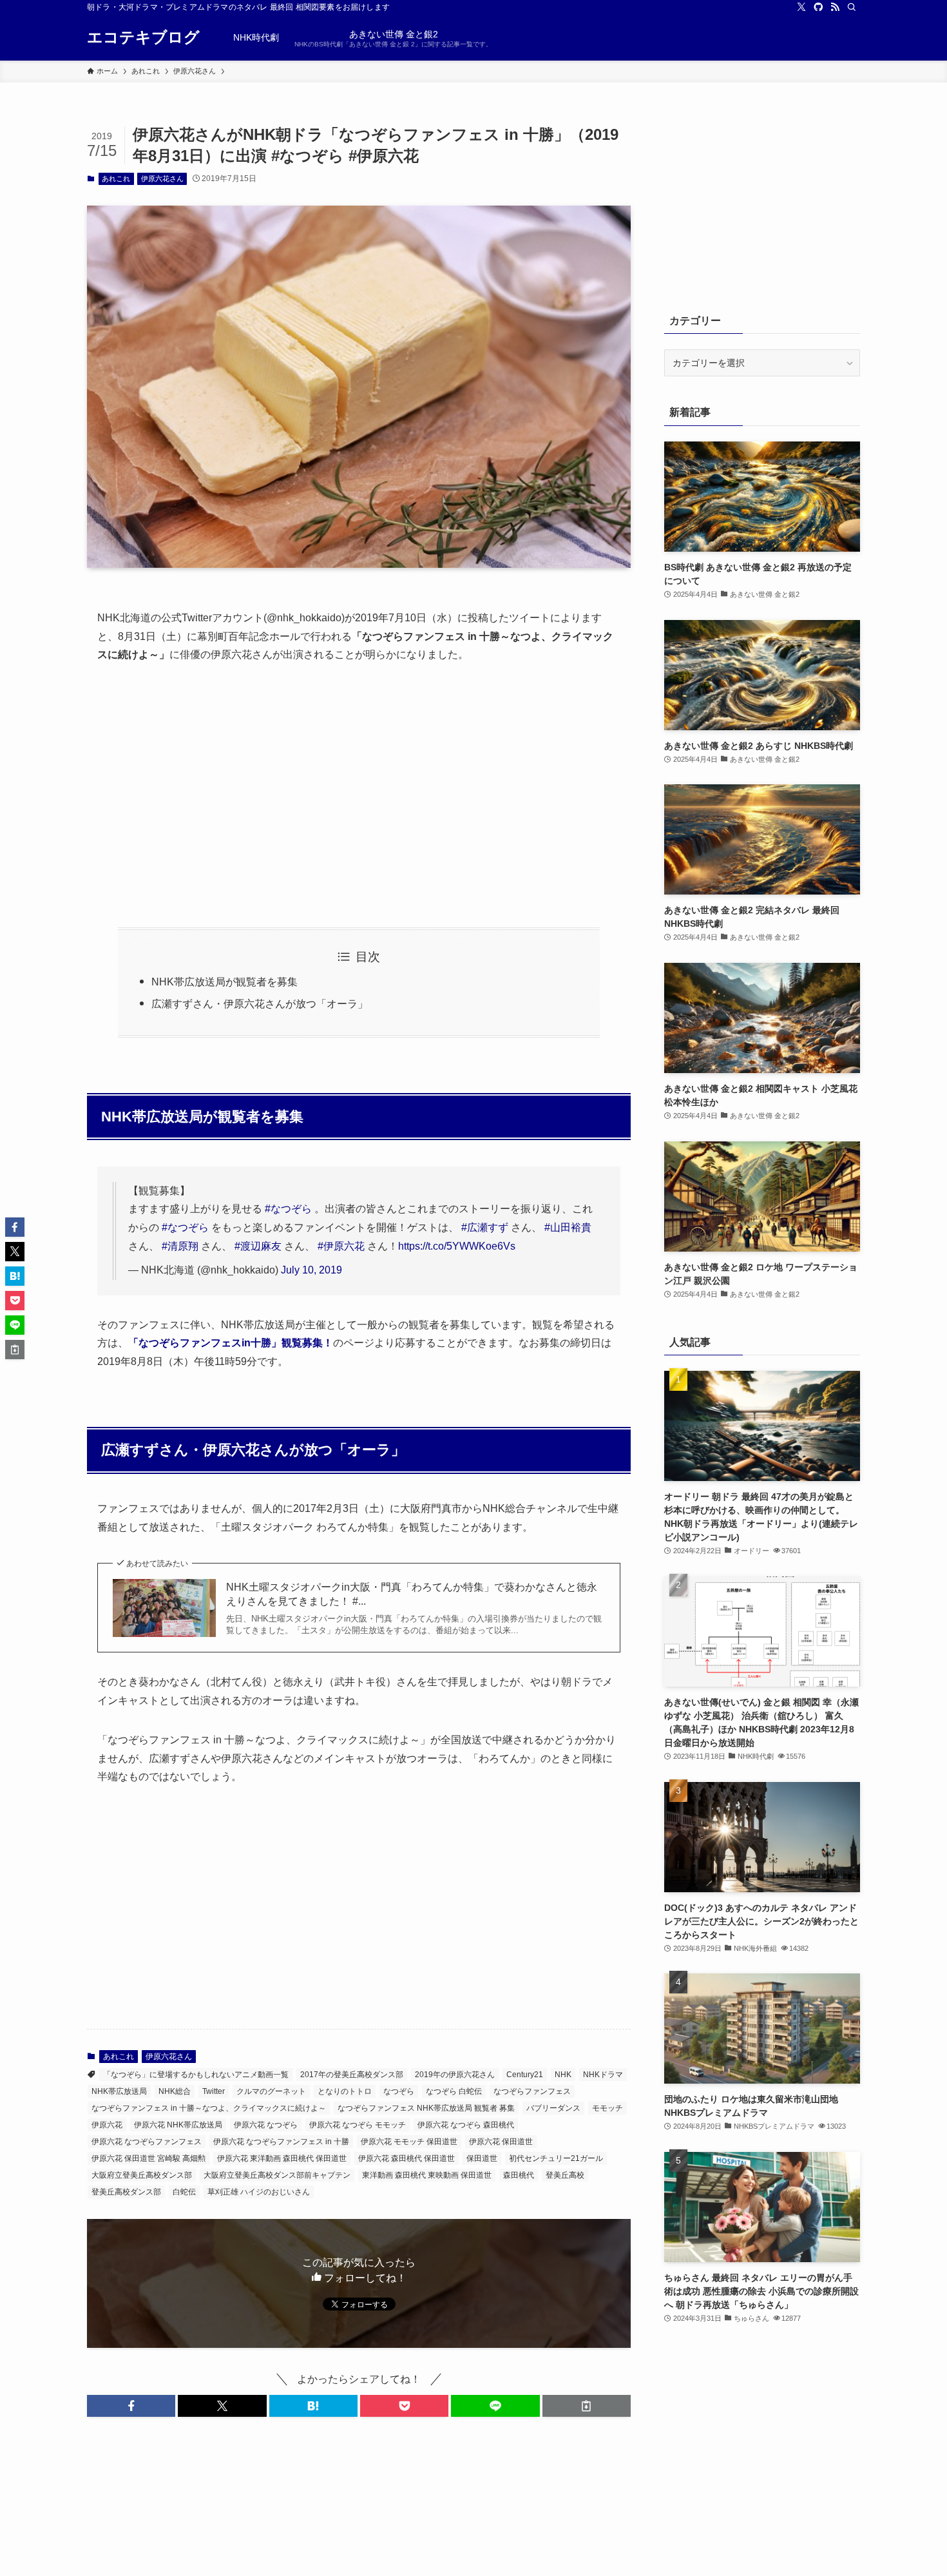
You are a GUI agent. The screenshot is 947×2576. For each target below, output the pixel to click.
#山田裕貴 (568, 1227)
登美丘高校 (565, 2175)
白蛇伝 (184, 2192)
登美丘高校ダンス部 (126, 2192)
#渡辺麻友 (258, 1246)
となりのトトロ (345, 2091)
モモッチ (607, 2108)
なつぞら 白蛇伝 (454, 2091)
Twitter (214, 2091)
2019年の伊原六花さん (455, 2075)
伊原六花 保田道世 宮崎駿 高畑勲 (148, 2158)
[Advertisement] (359, 796)
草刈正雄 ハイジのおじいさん (259, 2192)
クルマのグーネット (271, 2091)
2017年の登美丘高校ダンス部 (352, 2075)
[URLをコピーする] (587, 2406)
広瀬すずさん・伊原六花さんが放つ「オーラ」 (260, 1004)
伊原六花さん (162, 179)
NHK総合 (175, 2091)
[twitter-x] (801, 7)
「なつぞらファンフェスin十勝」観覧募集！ (231, 1343)
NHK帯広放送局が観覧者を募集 (225, 982)
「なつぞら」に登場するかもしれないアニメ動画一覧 (196, 2075)
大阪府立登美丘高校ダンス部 (142, 2175)
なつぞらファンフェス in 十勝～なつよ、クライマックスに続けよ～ (209, 2108)
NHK (563, 2075)
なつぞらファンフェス (532, 2091)
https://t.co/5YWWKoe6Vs (457, 1246)
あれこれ (116, 179)
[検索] (852, 7)
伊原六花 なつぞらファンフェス (147, 2142)
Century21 (525, 2075)
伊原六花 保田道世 (501, 2142)
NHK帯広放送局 (119, 2091)
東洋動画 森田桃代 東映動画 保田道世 (427, 2175)
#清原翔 (180, 1246)
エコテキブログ (143, 37)
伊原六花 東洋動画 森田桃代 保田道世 (282, 2158)
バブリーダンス (553, 2108)
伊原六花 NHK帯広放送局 (178, 2125)
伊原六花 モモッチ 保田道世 (409, 2142)
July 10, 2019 (311, 1270)
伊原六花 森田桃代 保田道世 (407, 2158)
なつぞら (399, 2091)
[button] (131, 2406)
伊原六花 (107, 2125)
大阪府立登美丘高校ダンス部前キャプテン (277, 2175)
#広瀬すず (485, 1227)
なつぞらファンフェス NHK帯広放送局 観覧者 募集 (426, 2108)
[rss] (835, 7)
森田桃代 (519, 2175)
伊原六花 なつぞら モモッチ (358, 2125)
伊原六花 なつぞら (266, 2125)
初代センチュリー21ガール (556, 2158)
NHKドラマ (603, 2075)
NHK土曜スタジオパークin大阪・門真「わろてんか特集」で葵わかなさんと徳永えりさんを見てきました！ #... (412, 1594)
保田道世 (482, 2158)
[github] (818, 7)
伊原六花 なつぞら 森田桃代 (466, 2125)
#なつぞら (288, 1209)
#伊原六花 (341, 1246)
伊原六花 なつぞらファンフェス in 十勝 (281, 2142)
